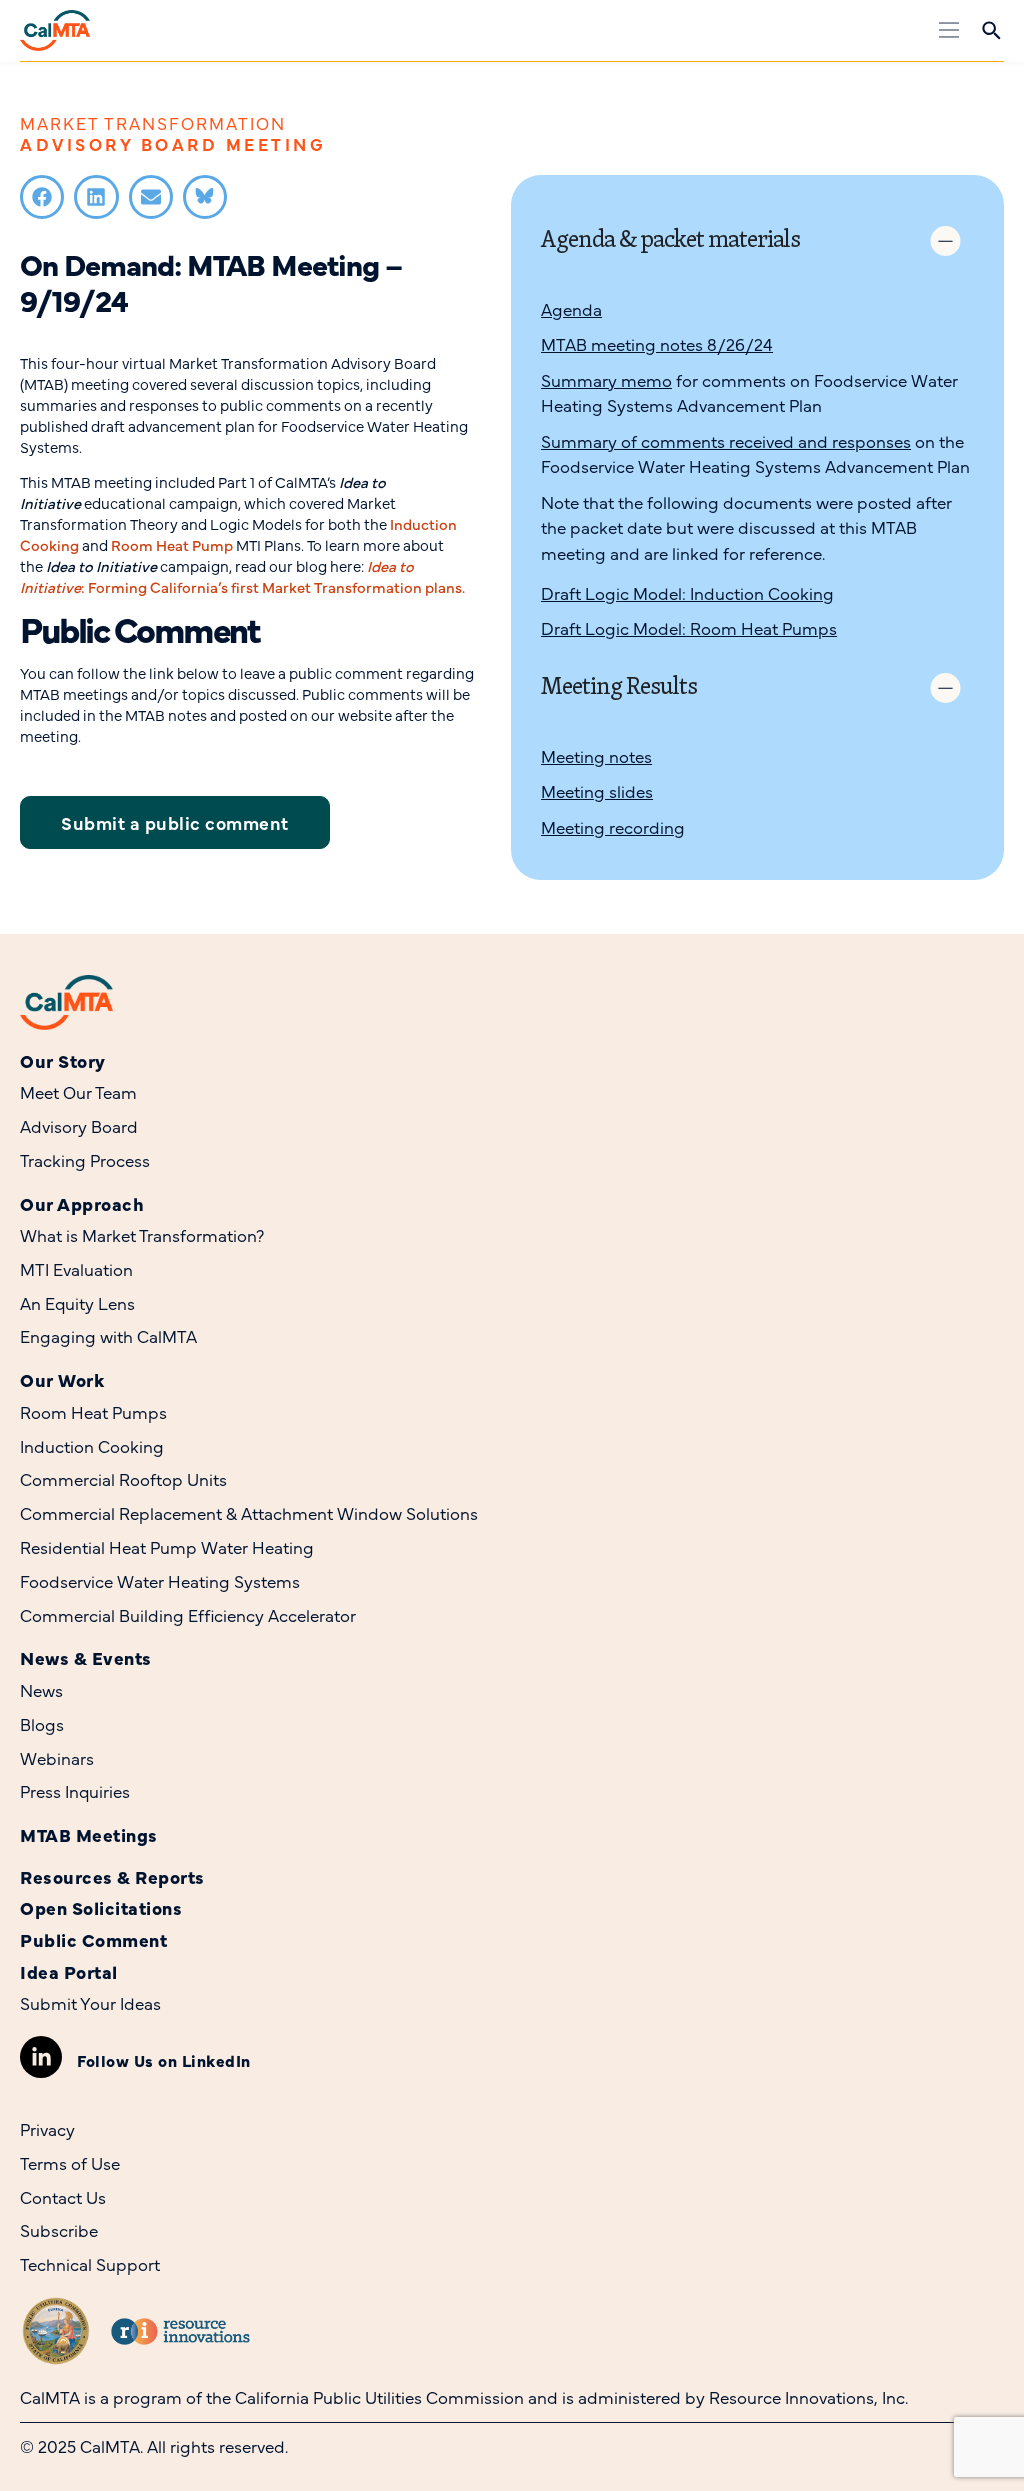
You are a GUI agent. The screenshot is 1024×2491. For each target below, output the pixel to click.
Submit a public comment (175, 822)
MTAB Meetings (89, 1834)
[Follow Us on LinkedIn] (41, 2057)
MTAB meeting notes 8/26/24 (657, 344)
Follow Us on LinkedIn (164, 2060)
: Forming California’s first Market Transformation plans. (242, 576)
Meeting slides (597, 791)
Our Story (63, 1060)
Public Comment (93, 1939)
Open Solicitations (101, 1907)
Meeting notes (596, 756)
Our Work (62, 1379)
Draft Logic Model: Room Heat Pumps (689, 628)
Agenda (571, 309)
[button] (42, 197)
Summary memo (606, 380)
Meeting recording (613, 827)
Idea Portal (69, 1971)
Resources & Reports (112, 1876)
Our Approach (82, 1203)
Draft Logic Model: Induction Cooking (687, 593)
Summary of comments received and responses (726, 441)
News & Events (86, 1657)
